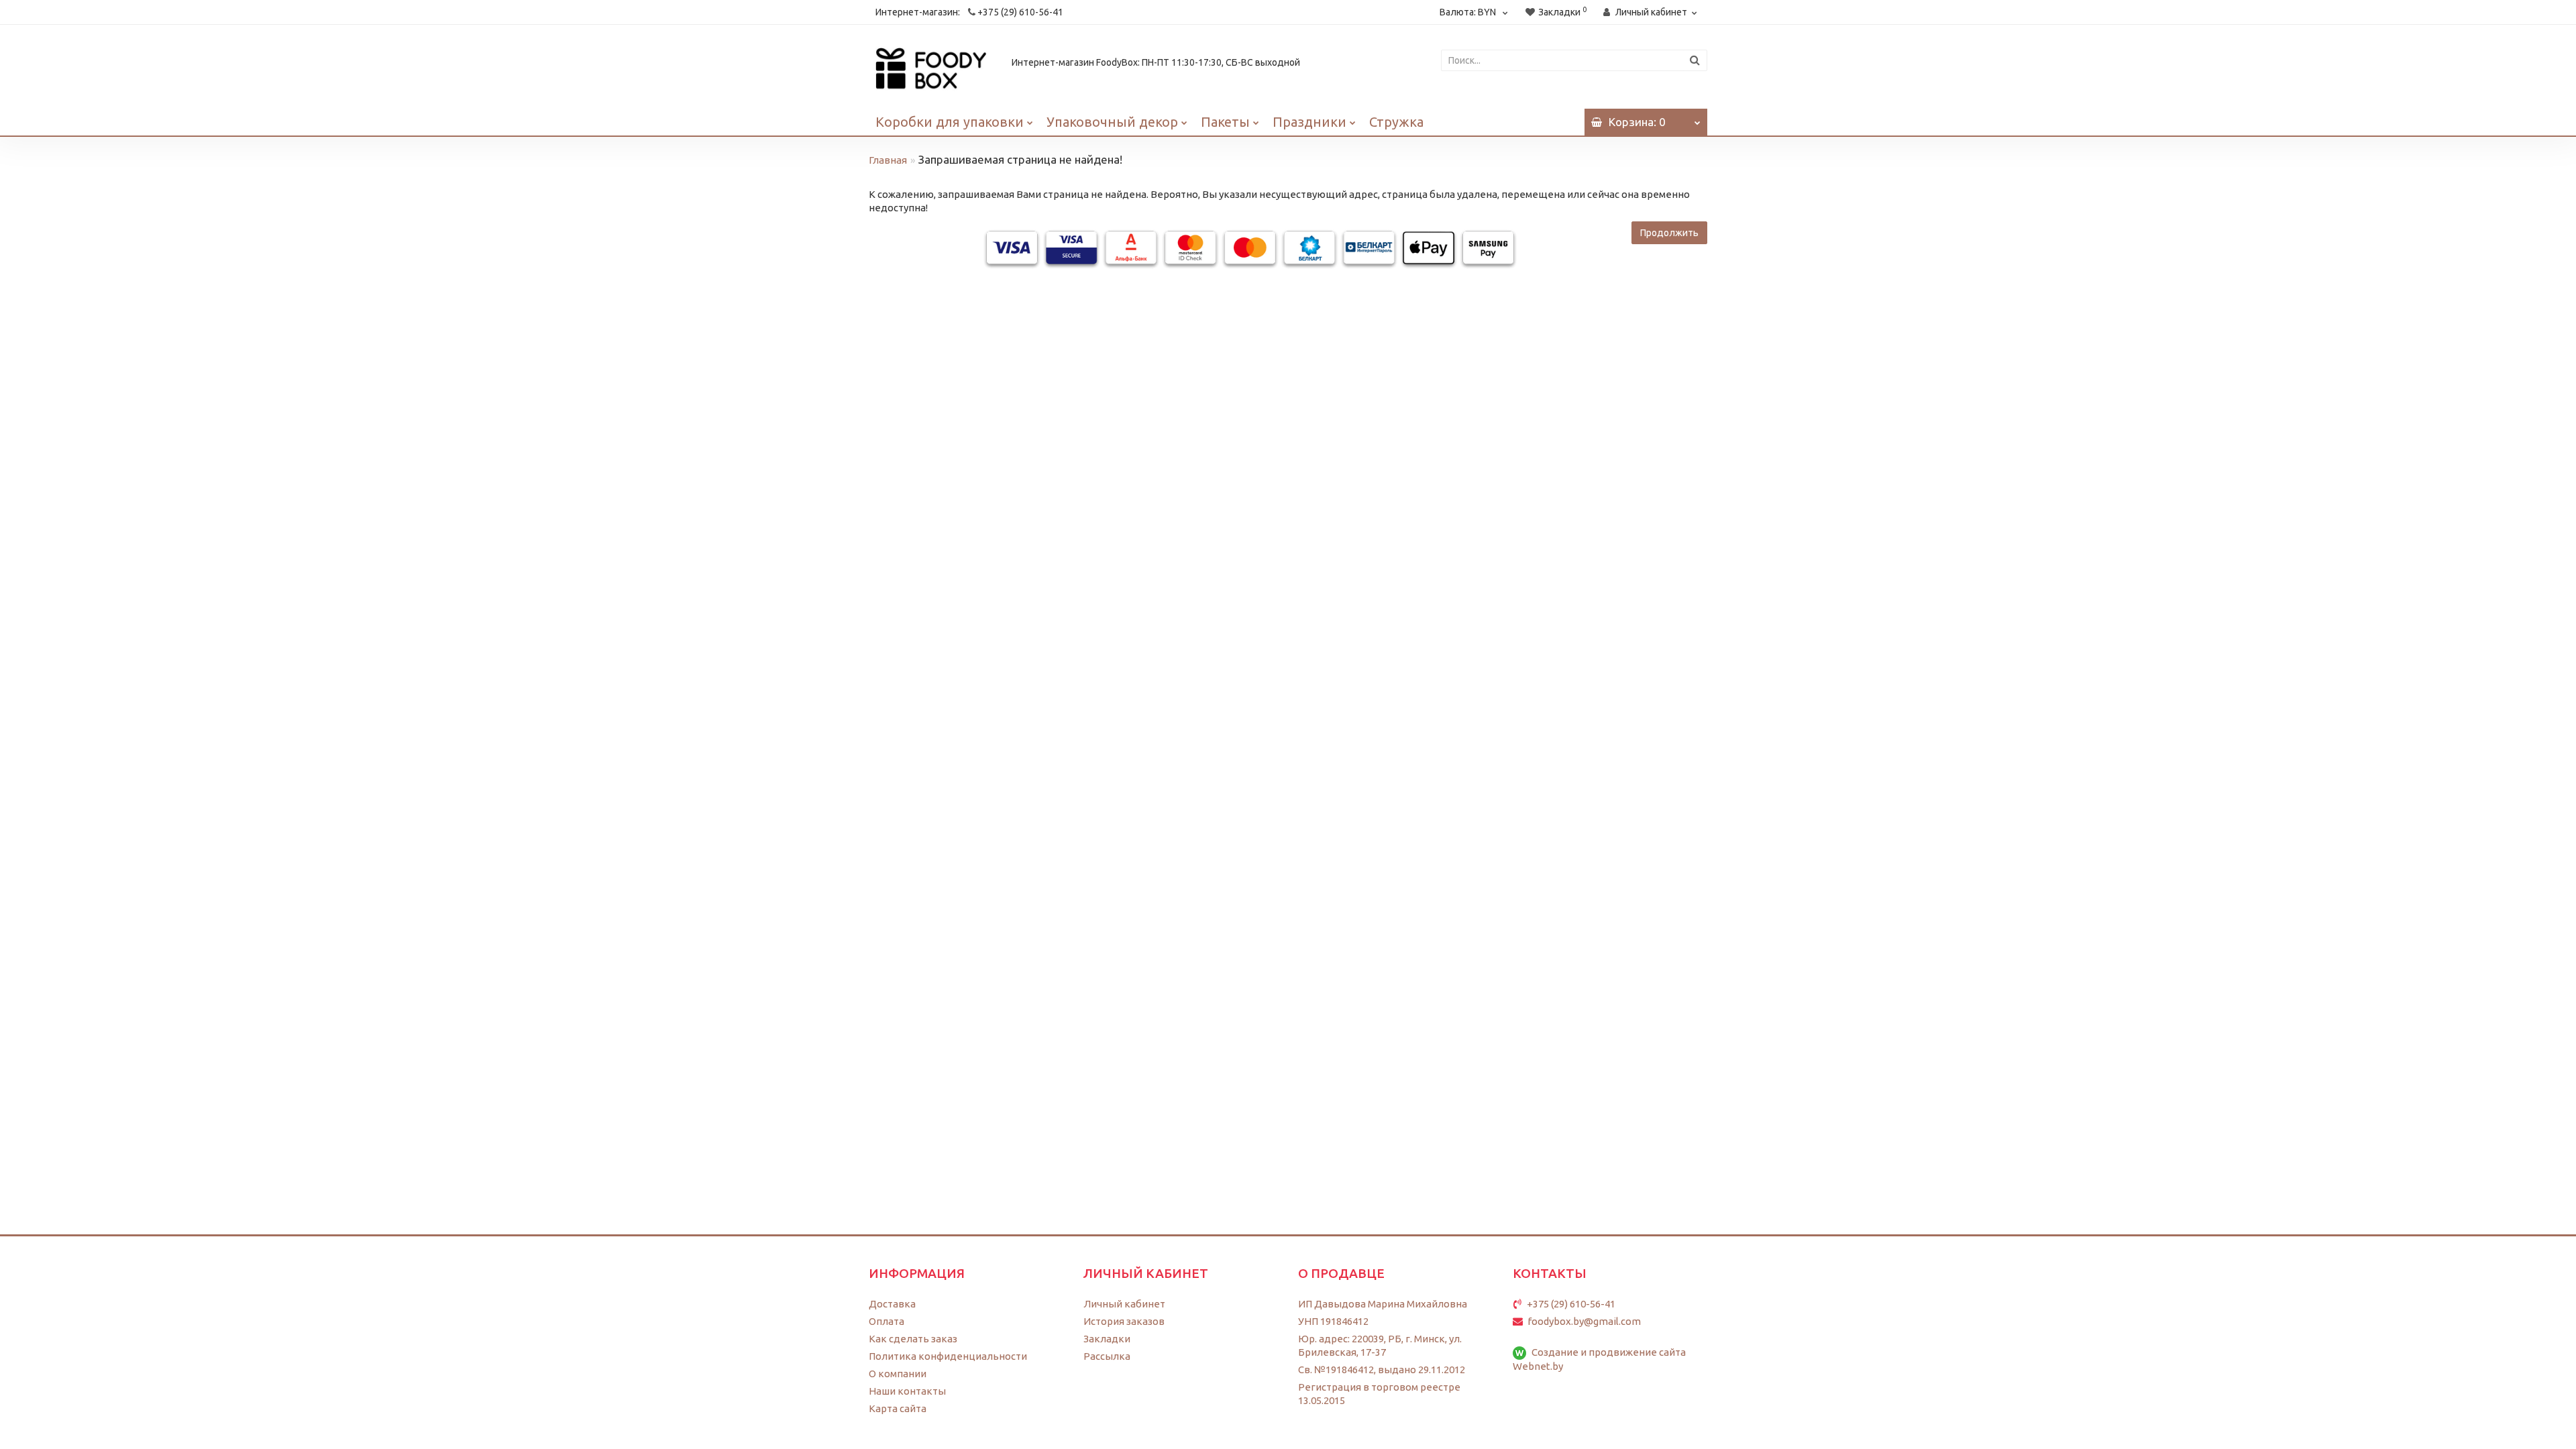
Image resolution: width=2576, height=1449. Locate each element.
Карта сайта (898, 1408)
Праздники (1309, 122)
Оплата (887, 1321)
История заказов (1124, 1321)
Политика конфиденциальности (948, 1356)
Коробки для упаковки (950, 122)
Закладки (1107, 1339)
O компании (898, 1374)
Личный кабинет (1124, 1304)
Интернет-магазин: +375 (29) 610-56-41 (969, 12)
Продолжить (1669, 233)
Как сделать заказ (913, 1339)
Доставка (892, 1304)
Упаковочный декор (1112, 122)
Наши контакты (907, 1391)
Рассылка (1107, 1356)
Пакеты (1225, 122)
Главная (888, 160)
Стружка (1396, 122)
